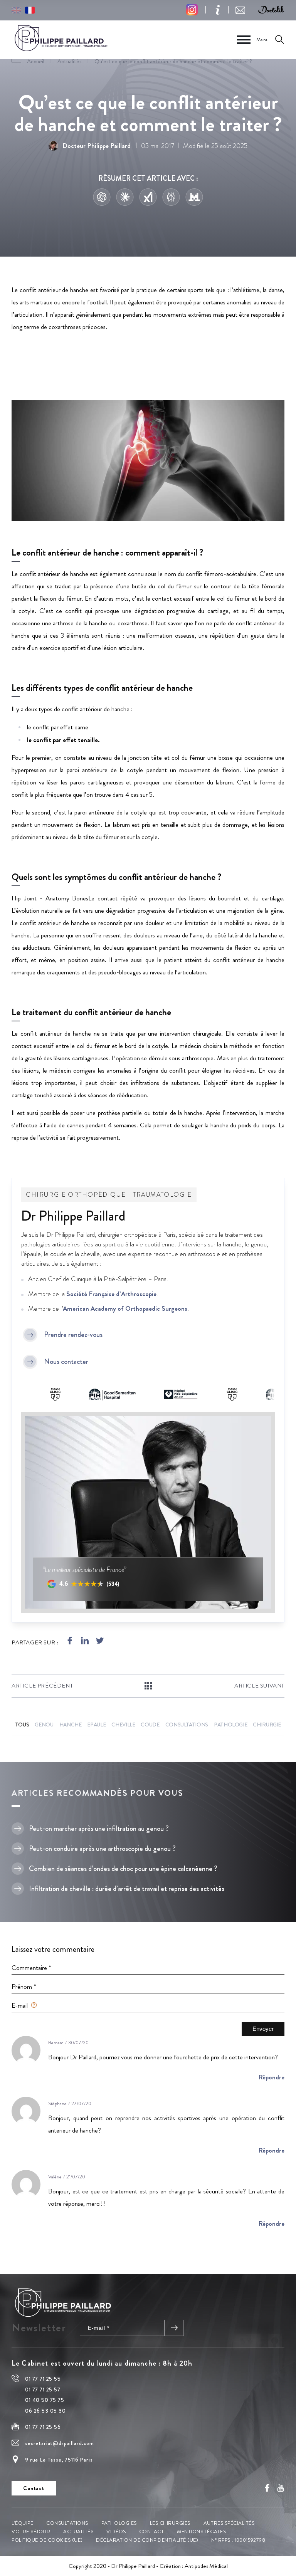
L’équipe (22, 2523)
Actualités (78, 2531)
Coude (150, 1725)
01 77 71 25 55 (43, 2379)
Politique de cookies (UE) (47, 2540)
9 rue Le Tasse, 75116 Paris (59, 2460)
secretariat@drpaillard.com (60, 2443)
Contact (152, 2531)
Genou (44, 1725)
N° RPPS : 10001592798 (238, 2540)
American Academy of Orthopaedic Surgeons (125, 1308)
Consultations (187, 1725)
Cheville (123, 1725)
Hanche (71, 1725)
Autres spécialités (229, 2523)
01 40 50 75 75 (45, 2400)
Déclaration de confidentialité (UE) (147, 2540)
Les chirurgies (170, 2523)
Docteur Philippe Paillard (97, 146)
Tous (22, 1725)
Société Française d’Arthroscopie (111, 1294)
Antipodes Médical (206, 2566)
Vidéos (116, 2531)
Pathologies (119, 2523)
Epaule (96, 1725)
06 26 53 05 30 (45, 2411)
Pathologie (230, 1725)
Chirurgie (267, 1725)
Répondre (271, 2077)
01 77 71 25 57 (43, 2390)
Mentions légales (201, 2531)
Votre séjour (31, 2531)
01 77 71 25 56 (43, 2427)
